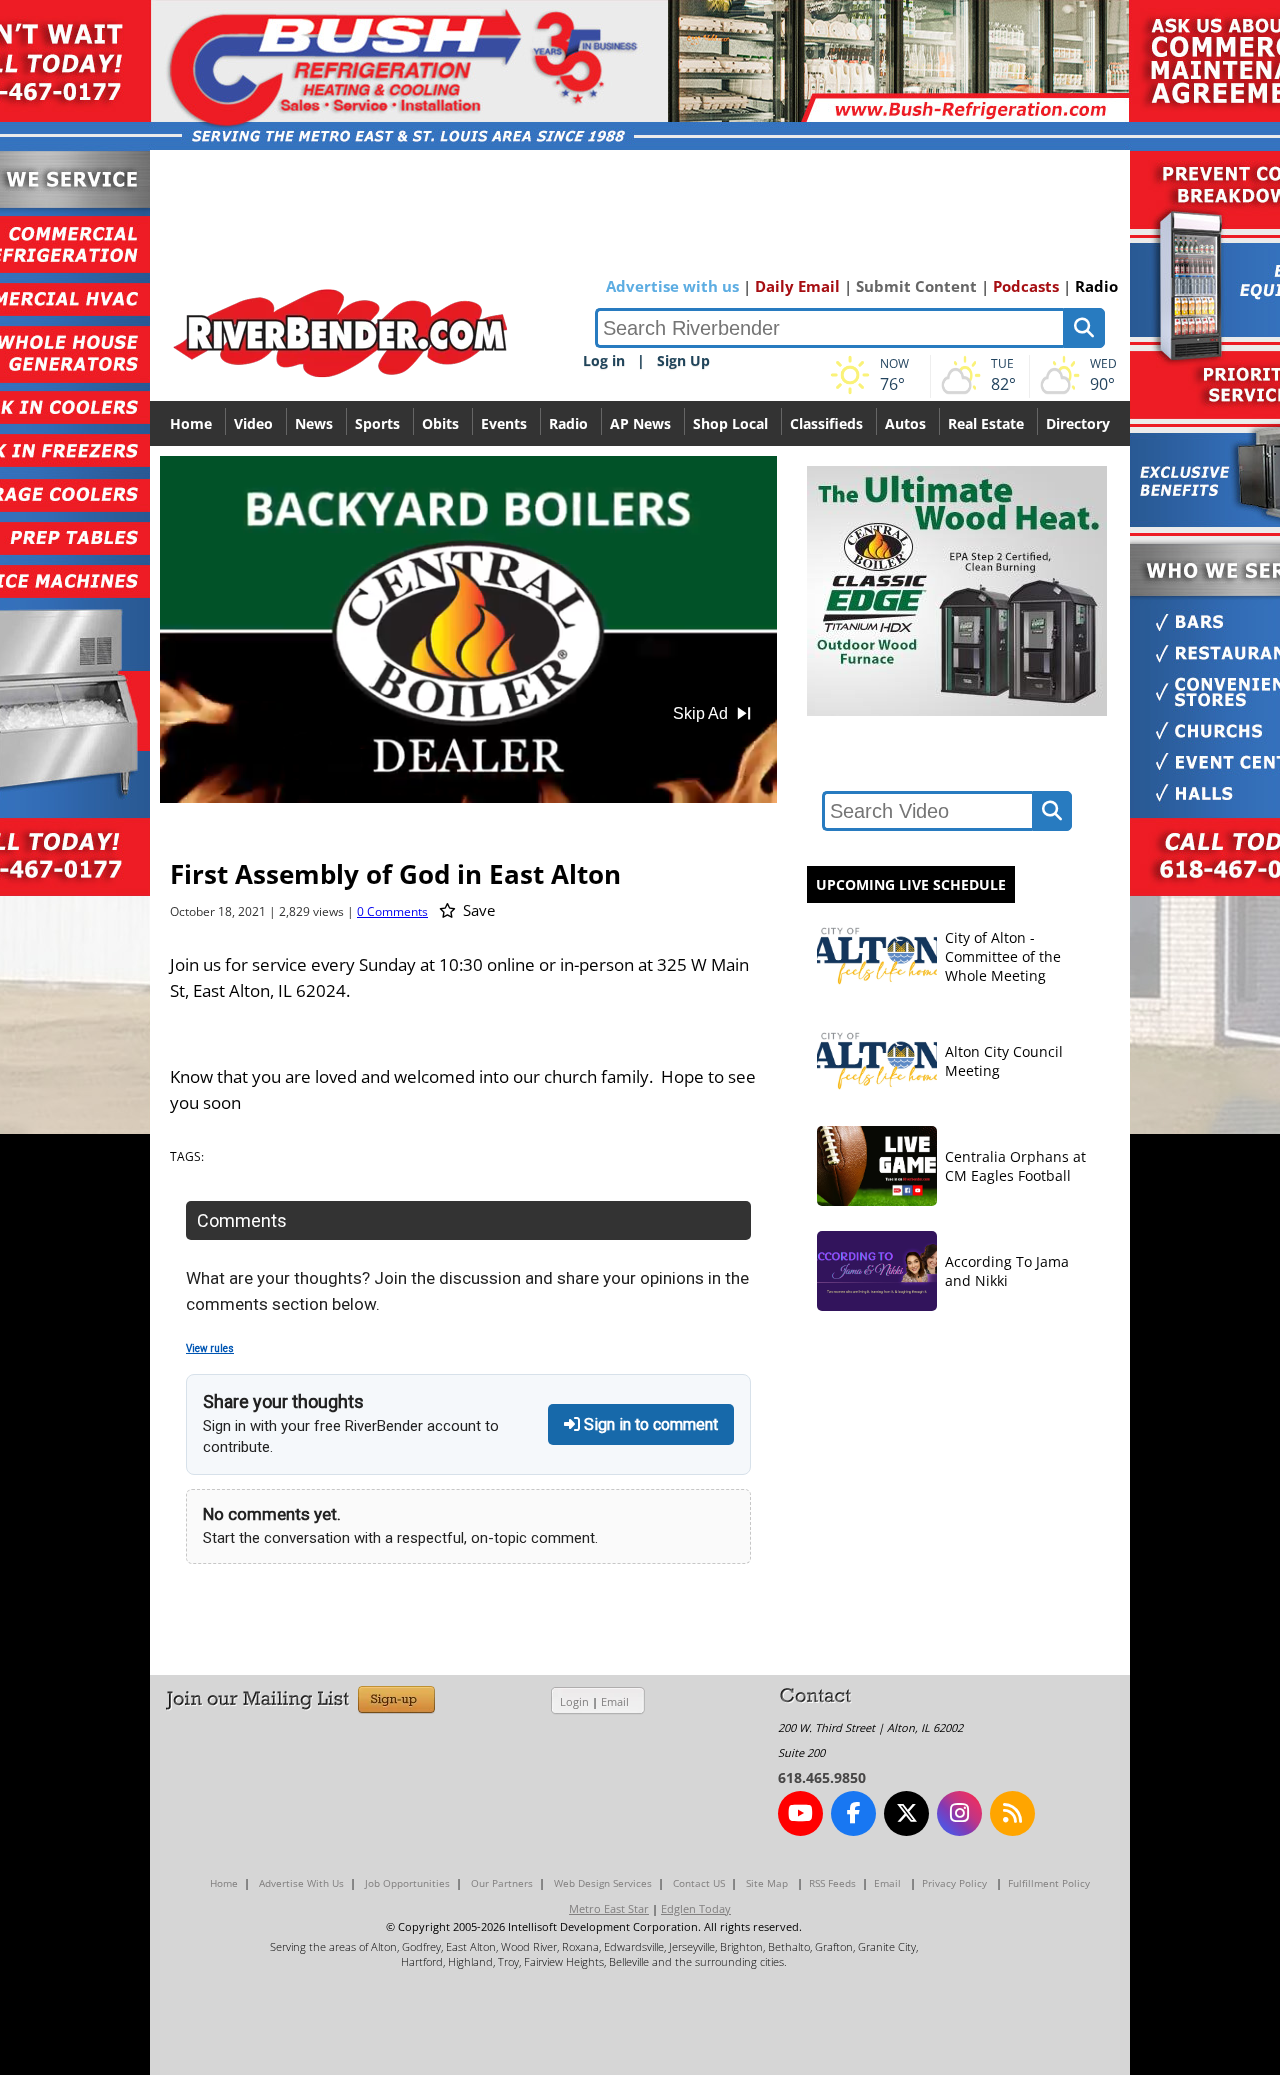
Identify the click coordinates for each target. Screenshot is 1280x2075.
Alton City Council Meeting (1004, 1061)
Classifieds (826, 423)
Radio (1096, 286)
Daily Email (797, 286)
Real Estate (986, 423)
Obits (440, 423)
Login (574, 1701)
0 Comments (392, 911)
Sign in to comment (649, 1424)
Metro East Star (609, 1908)
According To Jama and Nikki (1007, 1271)
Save (477, 910)
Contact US (699, 1883)
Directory (1078, 423)
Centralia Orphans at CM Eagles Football (1015, 1166)
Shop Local (730, 423)
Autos (905, 423)
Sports (377, 423)
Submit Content (916, 286)
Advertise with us (672, 286)
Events (504, 423)
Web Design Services (603, 1883)
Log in (604, 360)
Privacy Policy (954, 1883)
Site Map (767, 1883)
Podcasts (1026, 286)
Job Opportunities (407, 1883)
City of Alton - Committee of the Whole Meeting (1003, 956)
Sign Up (683, 360)
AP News (640, 423)
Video (253, 423)
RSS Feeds (832, 1883)
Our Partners (502, 1883)
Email (615, 1701)
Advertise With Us (301, 1883)
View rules (210, 1348)
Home (191, 423)
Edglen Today (696, 1908)
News (314, 423)
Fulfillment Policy (1049, 1883)
